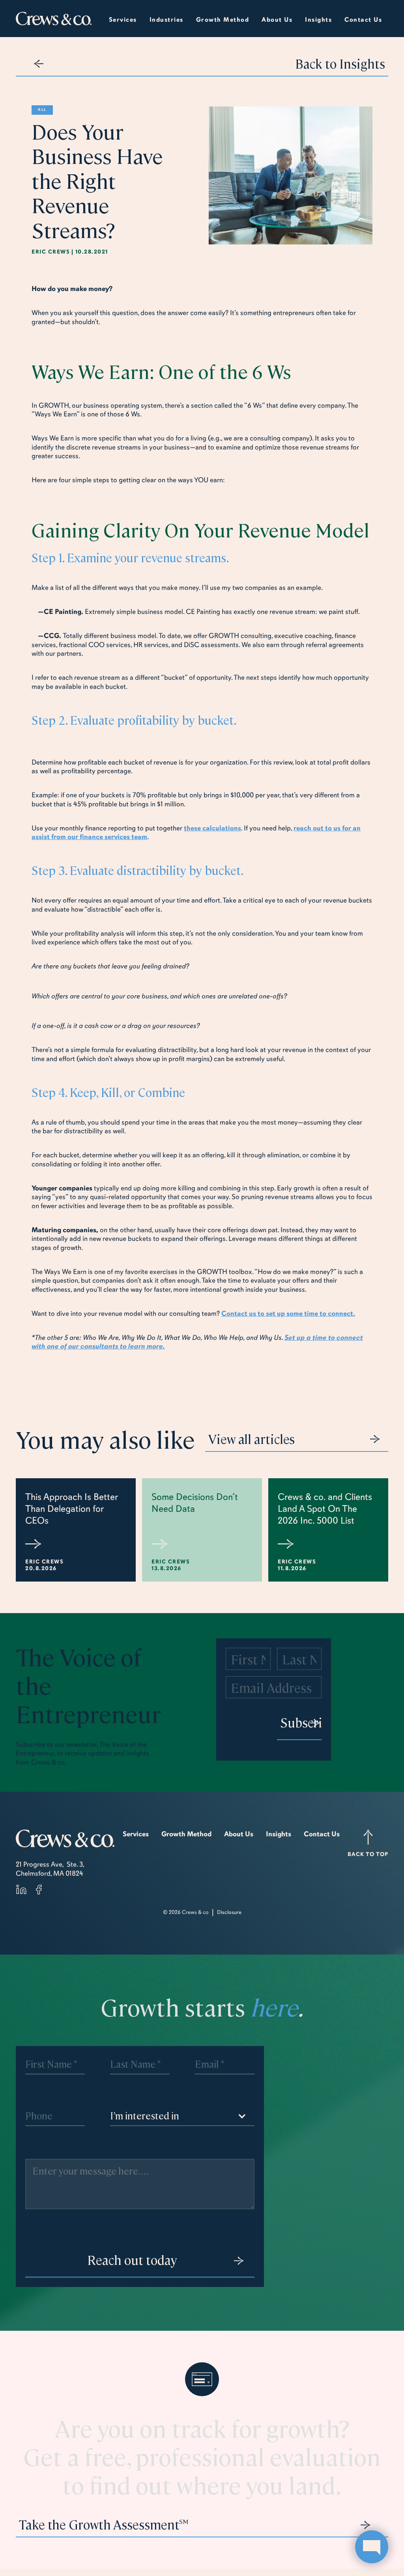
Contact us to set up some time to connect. (288, 1313)
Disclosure (229, 1912)
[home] (54, 19)
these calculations (212, 828)
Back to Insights (340, 63)
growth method (223, 20)
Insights (279, 1834)
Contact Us (363, 20)
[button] (166, 19)
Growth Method (186, 1834)
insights (318, 20)
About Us (239, 1834)
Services (123, 20)
